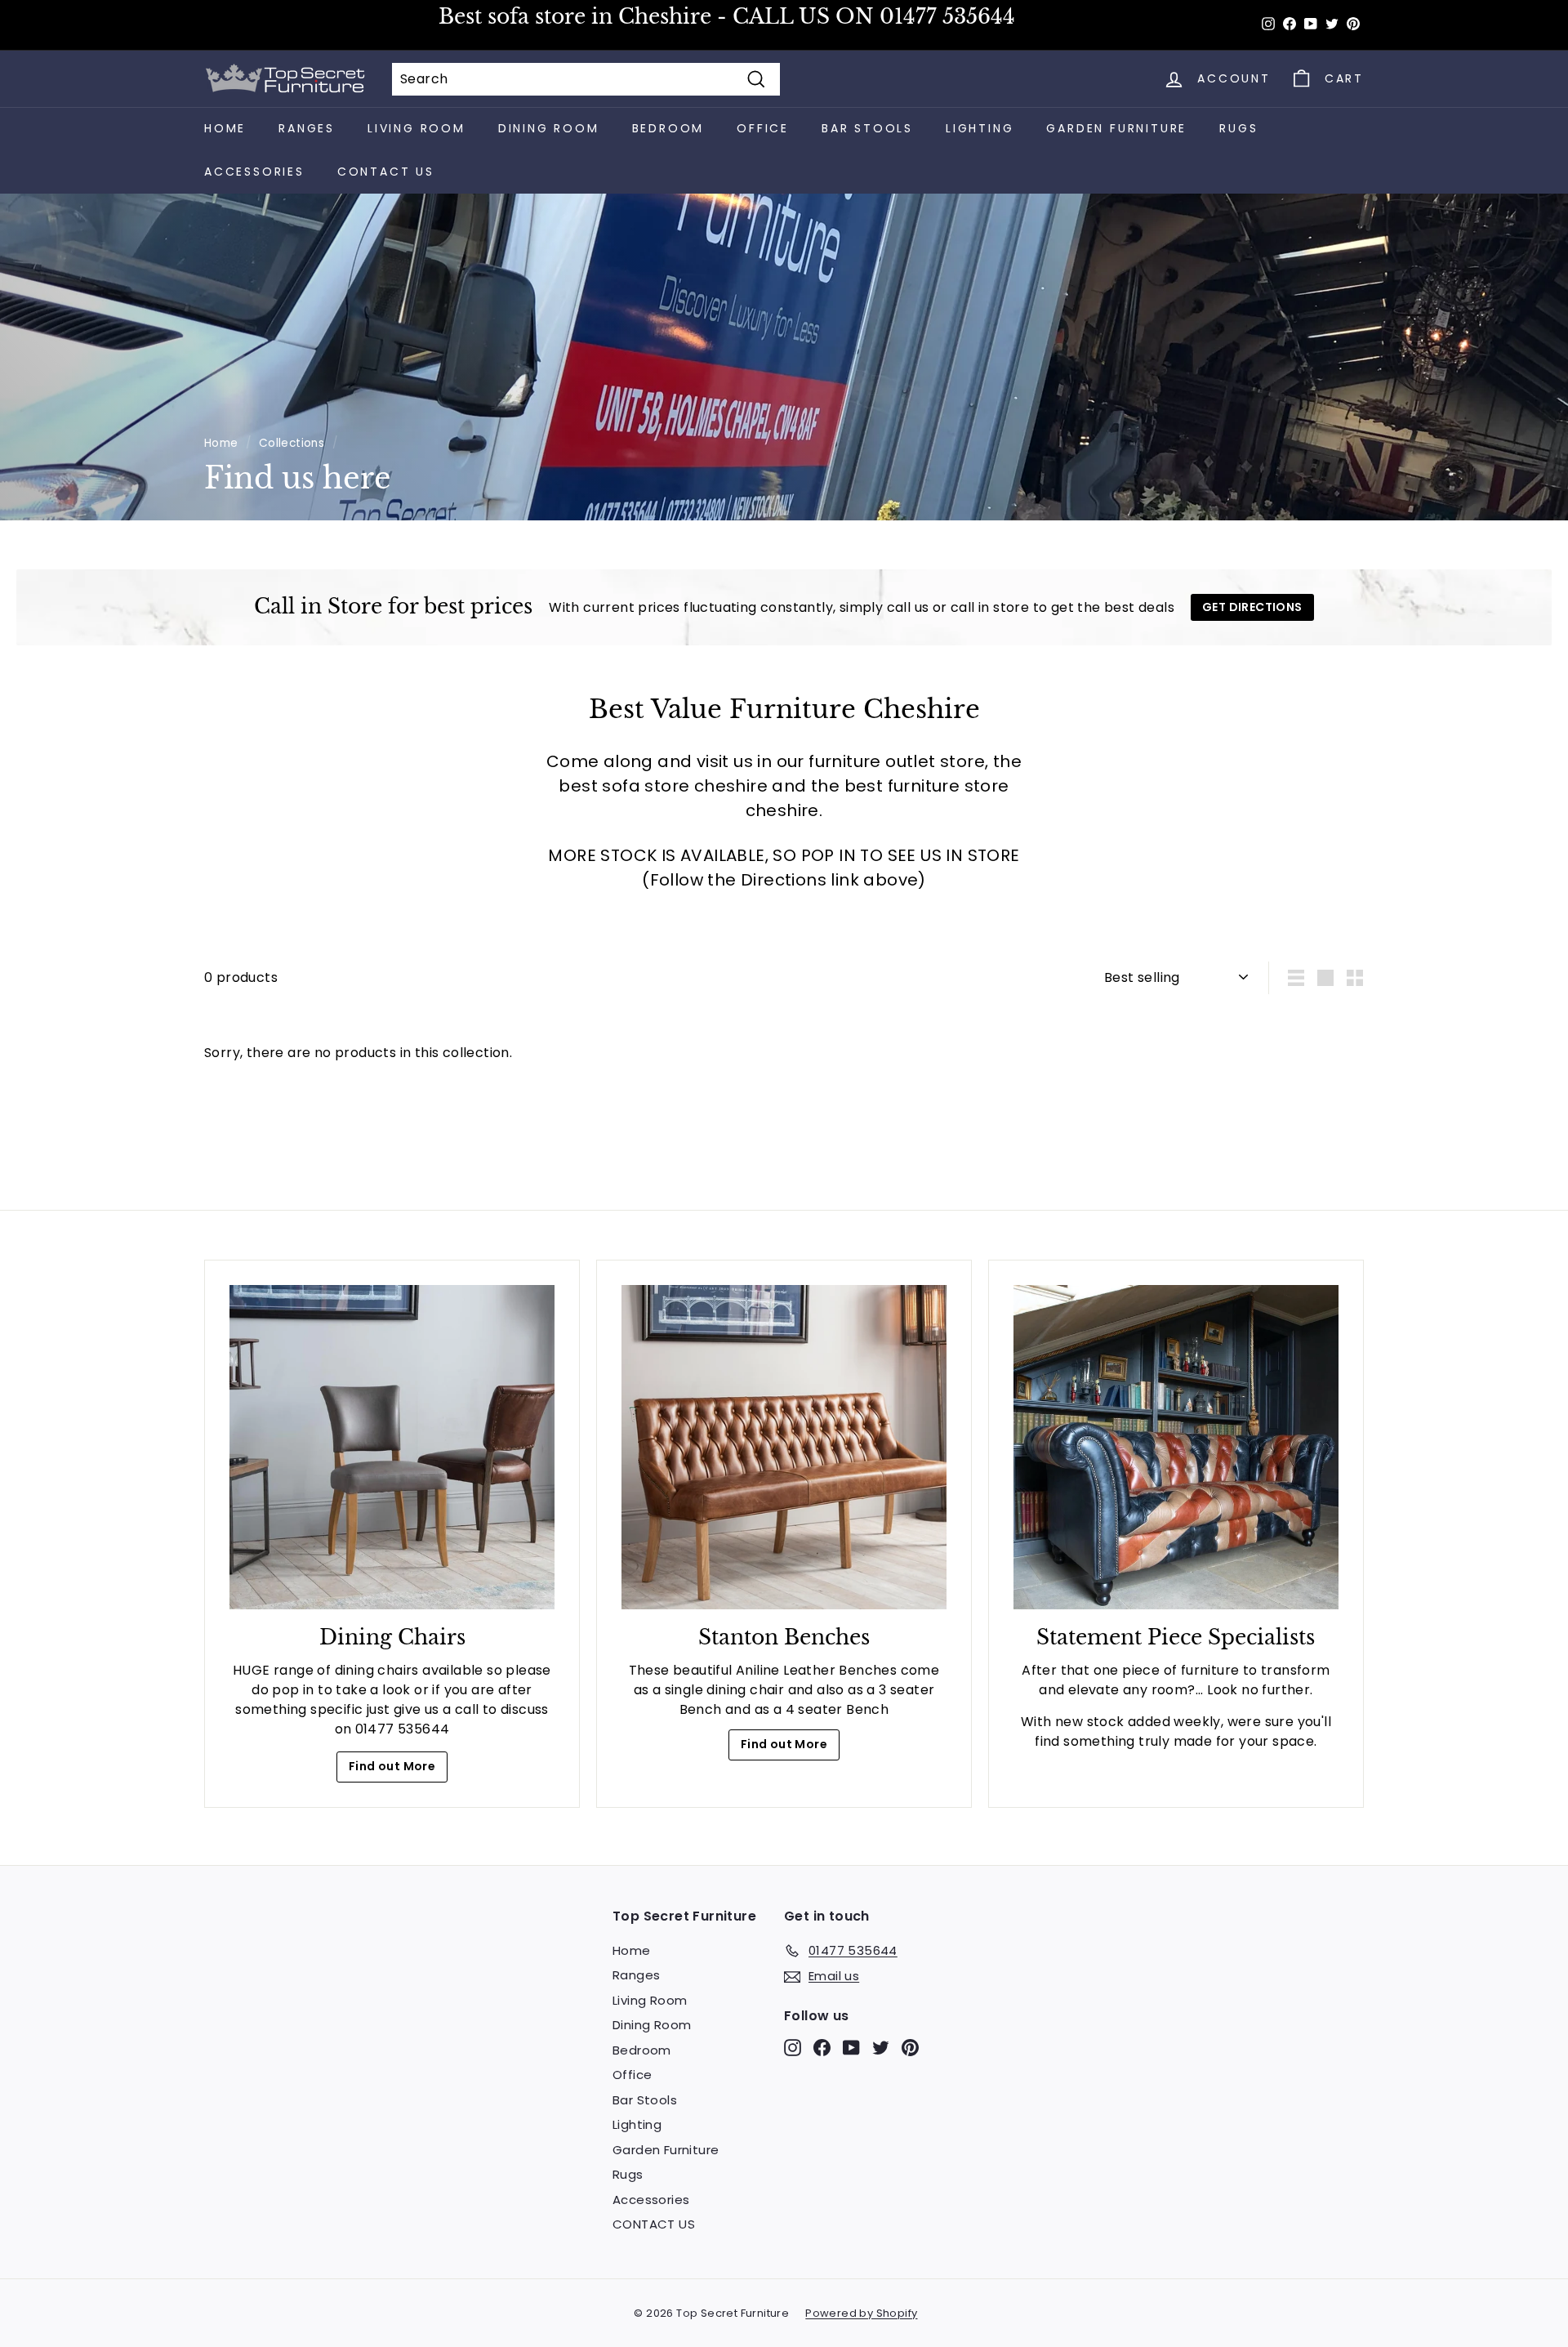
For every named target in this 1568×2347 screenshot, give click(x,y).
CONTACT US (386, 172)
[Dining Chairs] (392, 1448)
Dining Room (549, 128)
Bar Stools (867, 128)
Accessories (254, 172)
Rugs (1238, 128)
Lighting (980, 128)
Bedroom (668, 128)
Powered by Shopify (861, 2313)
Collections (292, 443)
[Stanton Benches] (784, 1448)
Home (225, 128)
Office (763, 128)
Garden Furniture (1116, 128)
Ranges (307, 128)
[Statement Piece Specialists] (1176, 1448)
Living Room (416, 128)
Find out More (392, 1766)
